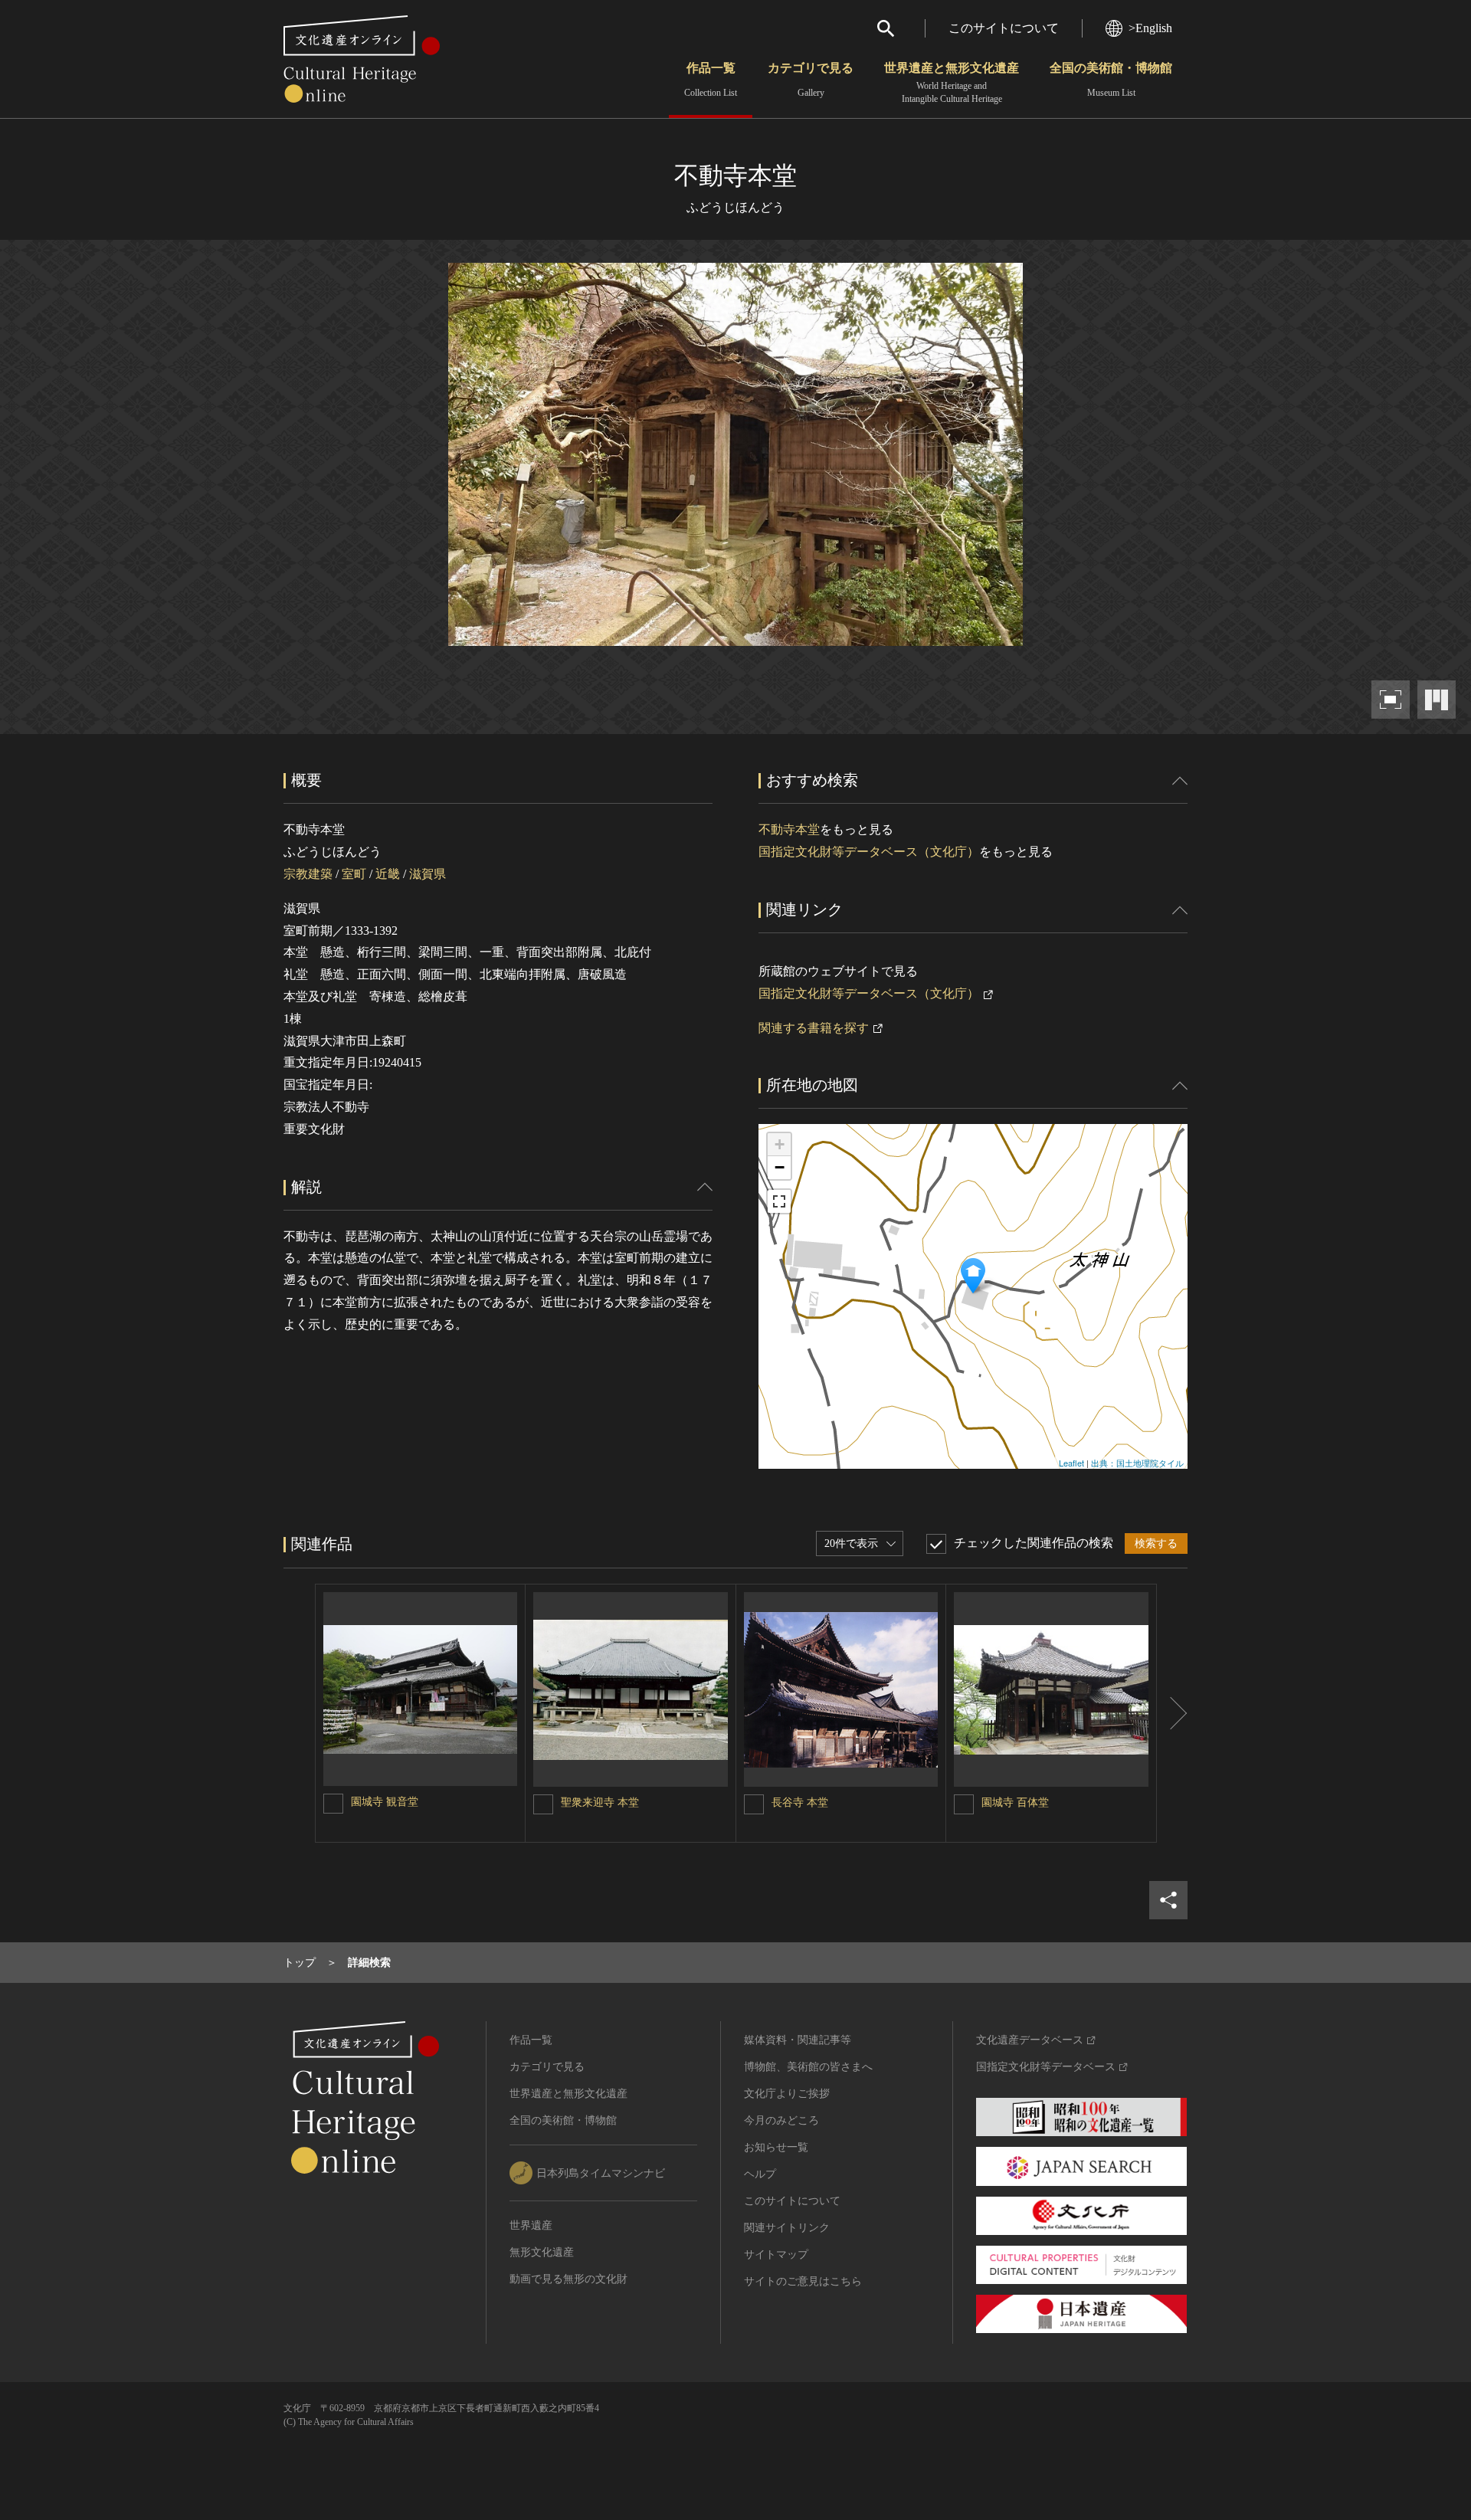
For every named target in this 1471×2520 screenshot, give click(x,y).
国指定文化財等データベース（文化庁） (869, 852)
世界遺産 (531, 2225)
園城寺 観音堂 (385, 1802)
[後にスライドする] (1172, 1713)
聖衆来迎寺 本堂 (600, 1802)
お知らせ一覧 (776, 2147)
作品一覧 (711, 80)
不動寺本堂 (789, 829)
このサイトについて (1004, 28)
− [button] (780, 1167)
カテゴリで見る (811, 80)
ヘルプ (760, 2174)
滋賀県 (428, 874)
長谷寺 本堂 (800, 1802)
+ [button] (780, 1144)
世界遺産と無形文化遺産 (952, 83)
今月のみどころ (781, 2120)
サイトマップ (776, 2255)
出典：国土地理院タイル (1137, 1463)
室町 (354, 874)
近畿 (388, 874)
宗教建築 (308, 874)
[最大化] (779, 1201)
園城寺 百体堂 (1015, 1802)
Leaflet (1071, 1463)
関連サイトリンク (787, 2228)
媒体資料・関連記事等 (798, 2040)
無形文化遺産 (542, 2252)
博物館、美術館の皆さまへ (808, 2067)
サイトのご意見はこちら (803, 2281)
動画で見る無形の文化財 (568, 2279)
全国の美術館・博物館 (1111, 80)
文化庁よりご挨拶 (787, 2094)
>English (1150, 28)
